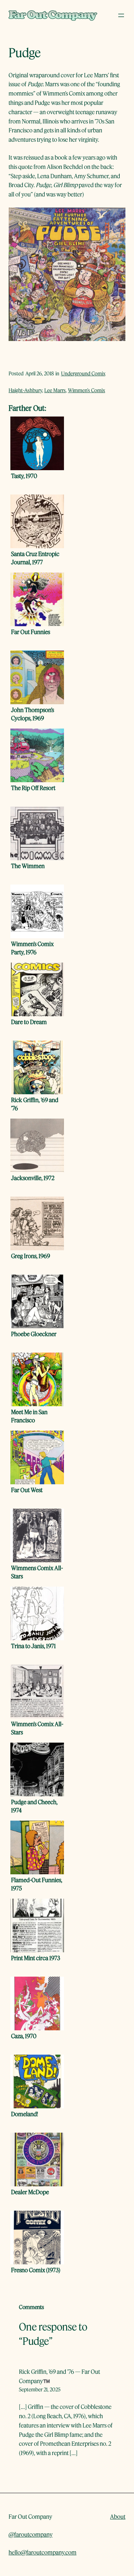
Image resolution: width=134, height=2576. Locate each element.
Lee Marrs (55, 390)
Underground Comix (83, 373)
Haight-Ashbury (25, 390)
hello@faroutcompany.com (43, 2552)
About (118, 2516)
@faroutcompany (31, 2534)
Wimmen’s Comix (86, 390)
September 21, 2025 (40, 2389)
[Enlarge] (116, 217)
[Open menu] (121, 15)
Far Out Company (30, 2516)
